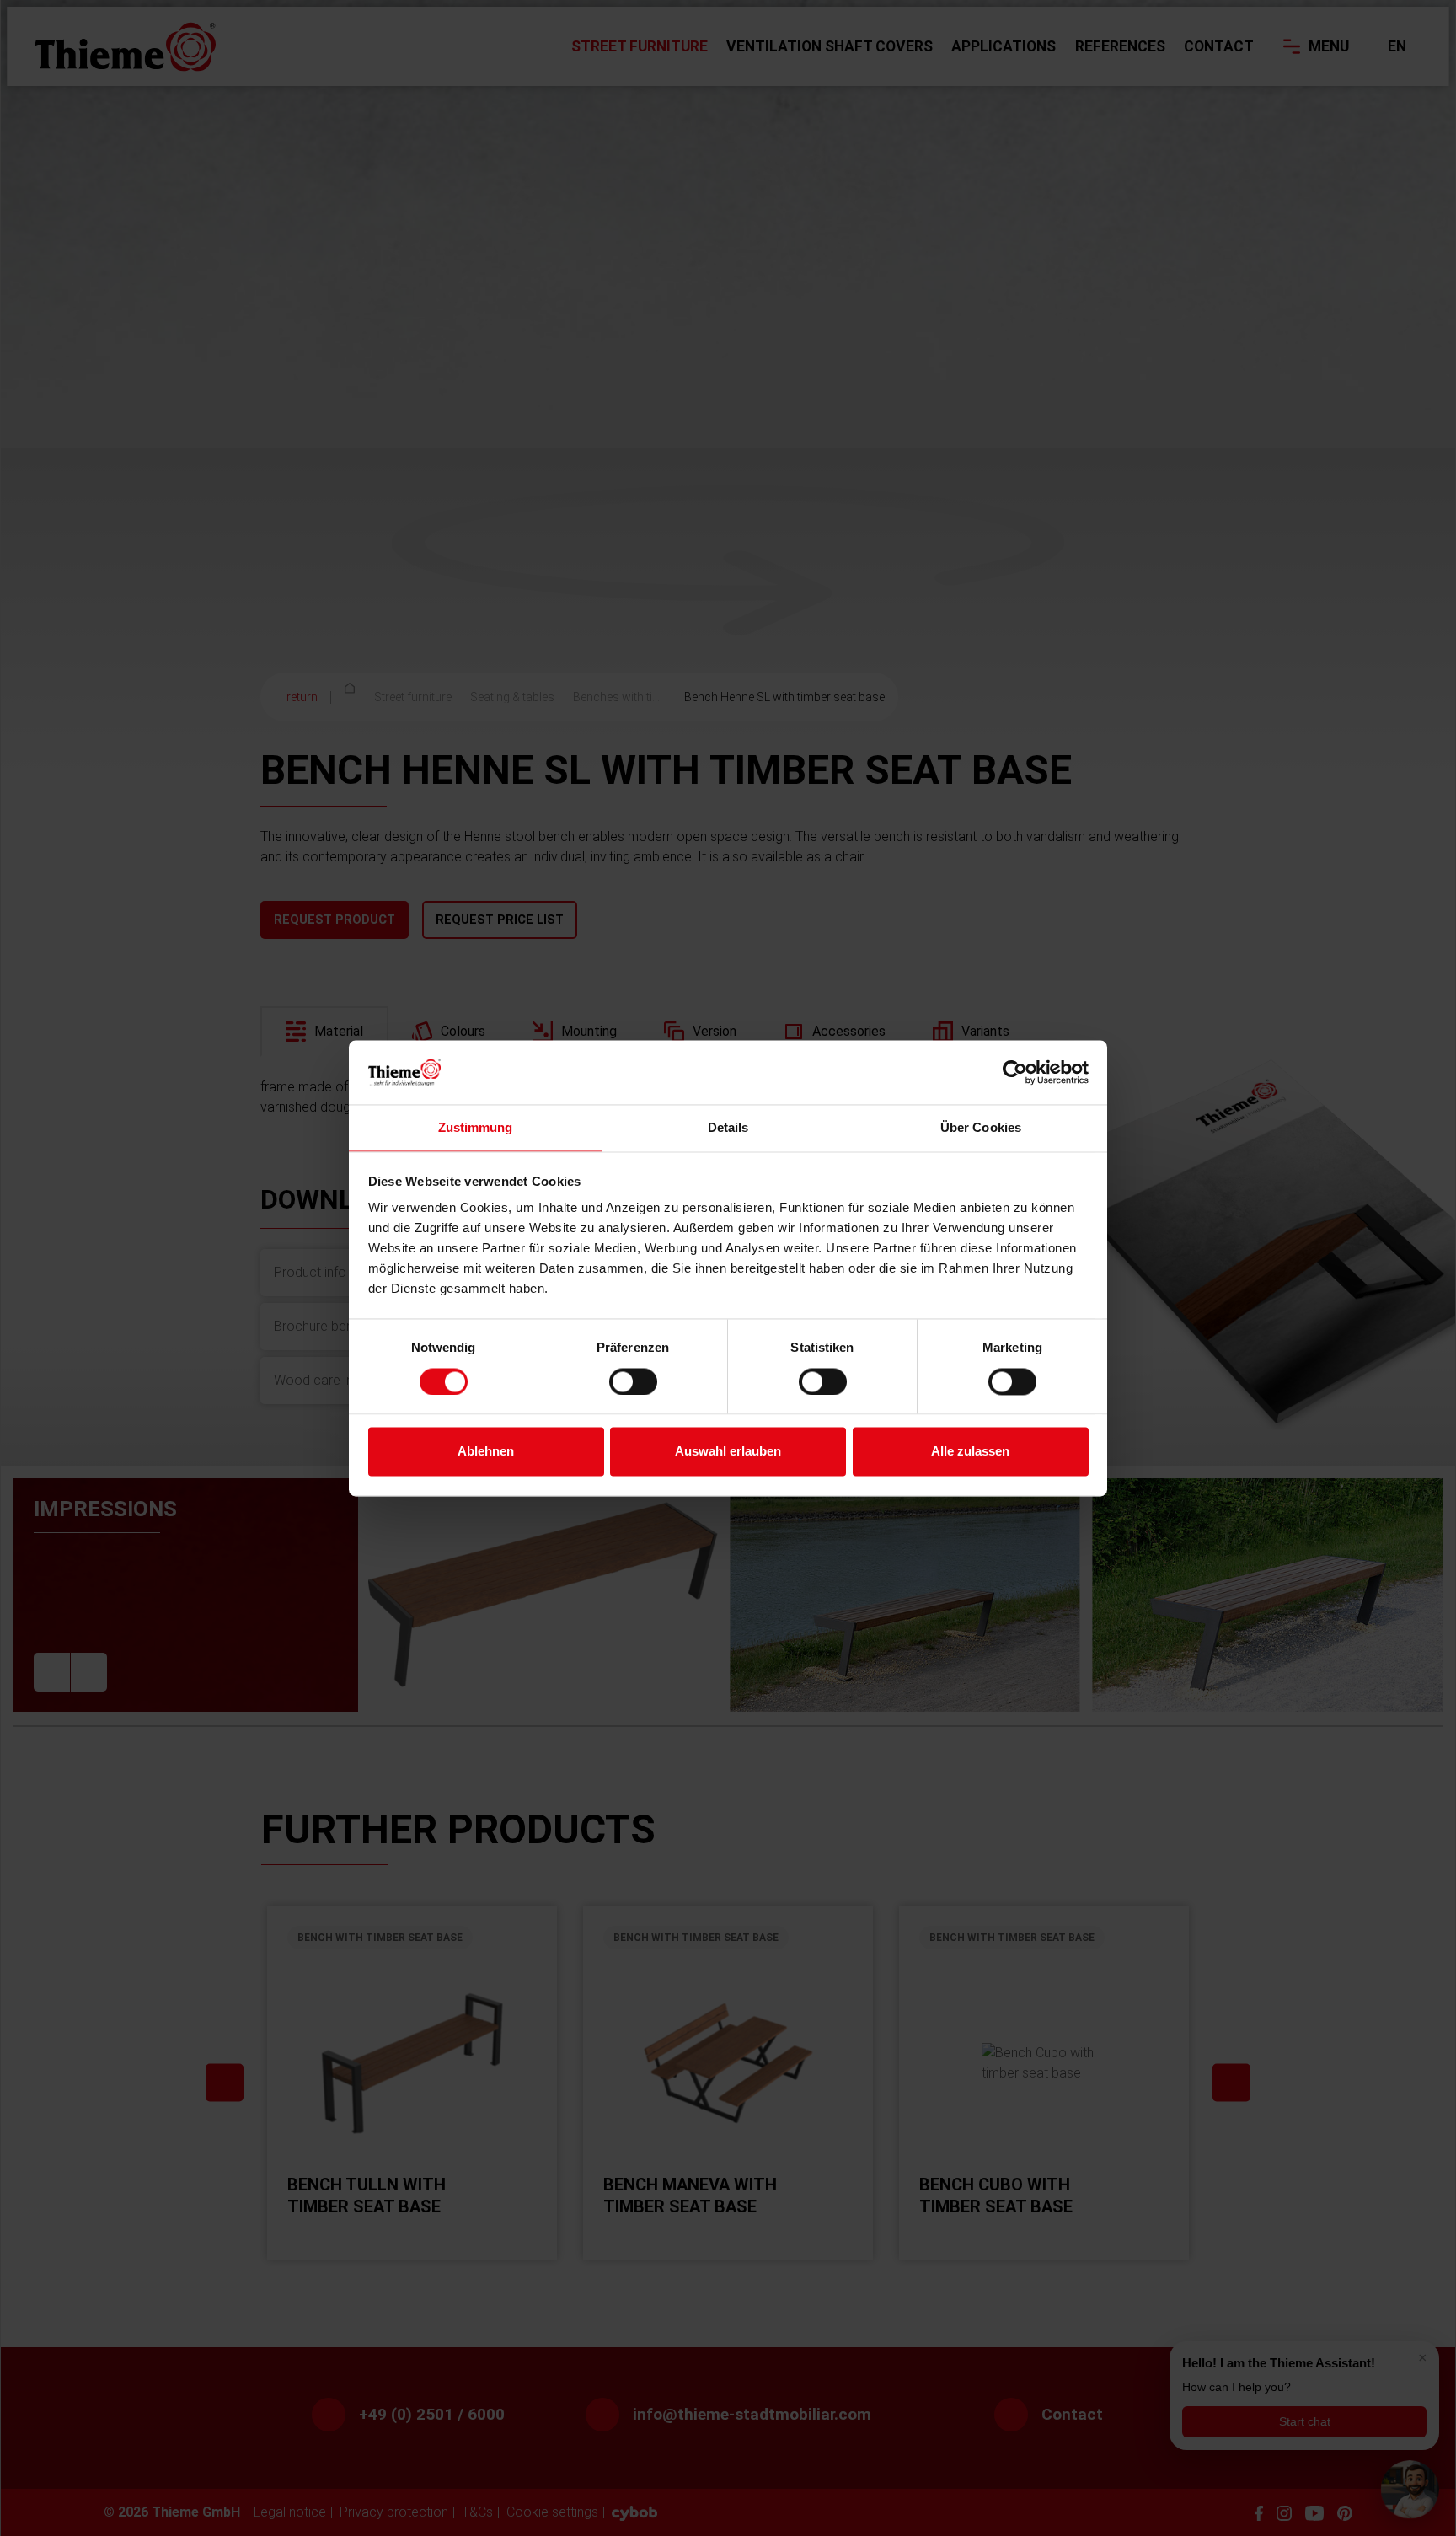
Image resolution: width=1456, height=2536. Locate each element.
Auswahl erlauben (728, 1452)
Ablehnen (486, 1452)
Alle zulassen (970, 1452)
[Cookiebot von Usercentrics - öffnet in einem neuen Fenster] (1015, 1072)
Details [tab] (728, 1128)
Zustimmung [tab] (476, 1128)
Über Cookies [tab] (981, 1128)
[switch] (633, 1381)
